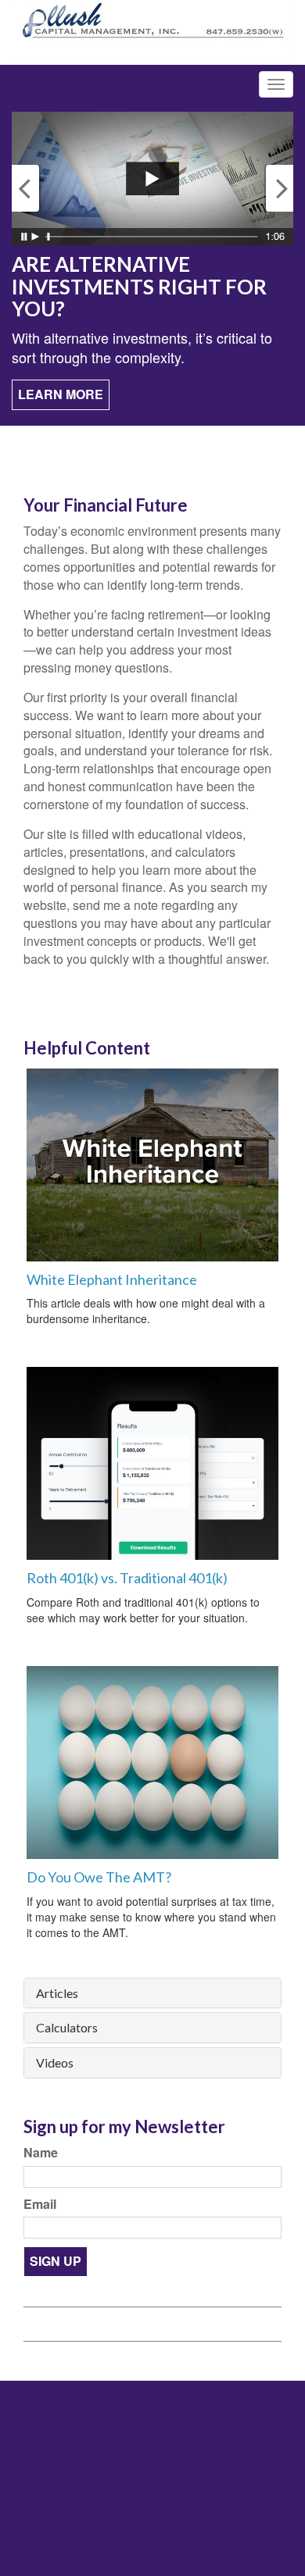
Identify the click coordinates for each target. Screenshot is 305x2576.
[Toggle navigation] (276, 84)
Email (40, 2204)
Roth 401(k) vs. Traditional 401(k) (127, 1578)
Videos (55, 2063)
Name (41, 2153)
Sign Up (56, 2261)
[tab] (152, 1993)
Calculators (67, 2028)
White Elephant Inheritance (112, 1279)
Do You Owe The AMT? (99, 1877)
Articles (57, 1993)
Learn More (61, 394)
